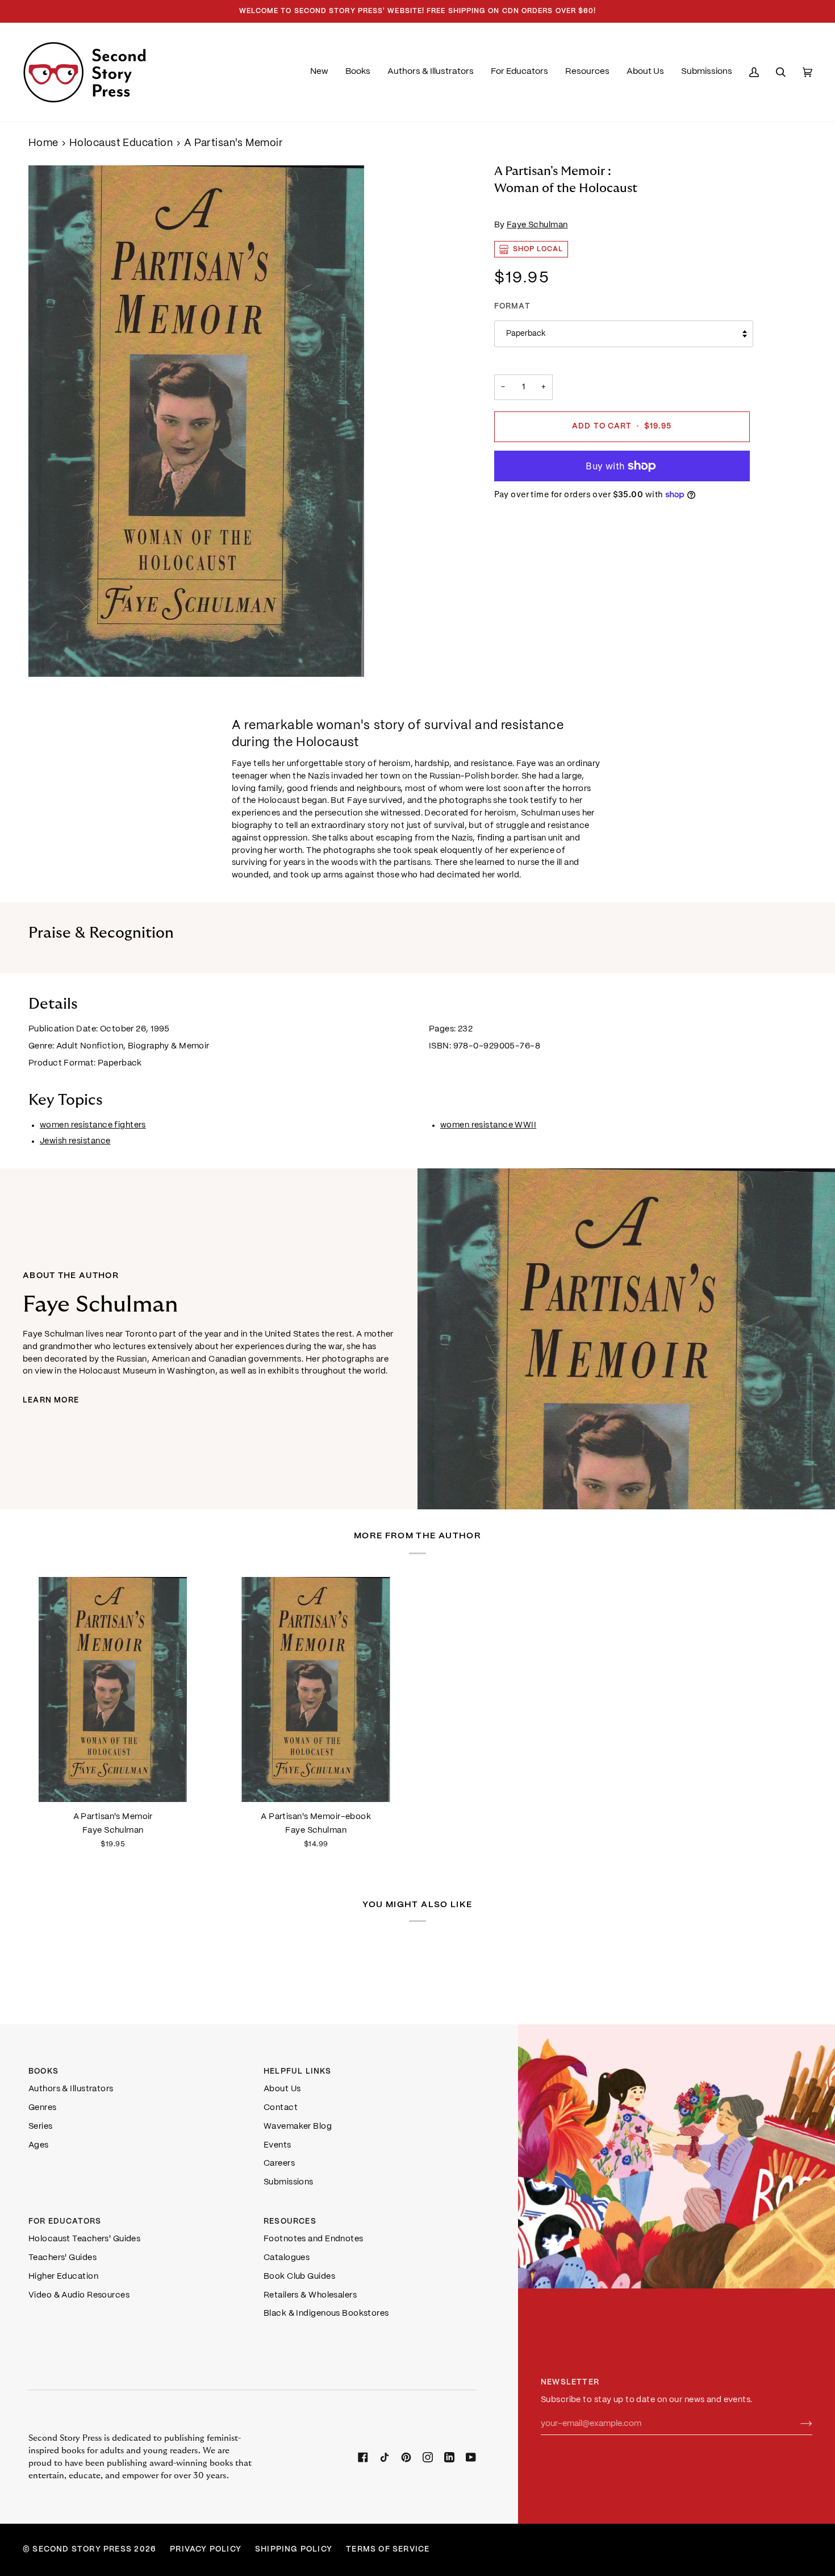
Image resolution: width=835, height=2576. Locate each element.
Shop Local (538, 249)
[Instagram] (428, 2457)
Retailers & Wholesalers (310, 2295)
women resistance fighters (93, 1125)
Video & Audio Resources (79, 2295)
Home (43, 143)
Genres (43, 2108)
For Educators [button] (65, 2222)
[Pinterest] (406, 2457)
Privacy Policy (206, 2550)
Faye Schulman (537, 225)
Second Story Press (82, 2550)
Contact (281, 2108)
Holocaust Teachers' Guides (84, 2239)
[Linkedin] (449, 2457)
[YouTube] (471, 2457)
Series (41, 2126)
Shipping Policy (294, 2550)
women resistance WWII (488, 1125)
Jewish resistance (75, 1141)
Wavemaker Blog (298, 2126)
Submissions (289, 2182)
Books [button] (43, 2072)
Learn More (51, 1401)
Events (277, 2145)
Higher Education (63, 2277)
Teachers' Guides (62, 2258)
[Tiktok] (385, 2457)
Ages (39, 2145)
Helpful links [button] (298, 2072)
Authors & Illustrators (71, 2089)
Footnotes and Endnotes (314, 2239)
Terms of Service (388, 2550)
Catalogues (287, 2258)
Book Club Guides (299, 2277)
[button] (358, 72)
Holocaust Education (121, 143)
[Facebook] (363, 2457)
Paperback (526, 334)
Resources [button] (290, 2222)
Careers (279, 2163)
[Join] (797, 2424)
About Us (282, 2089)
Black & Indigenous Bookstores (326, 2313)
